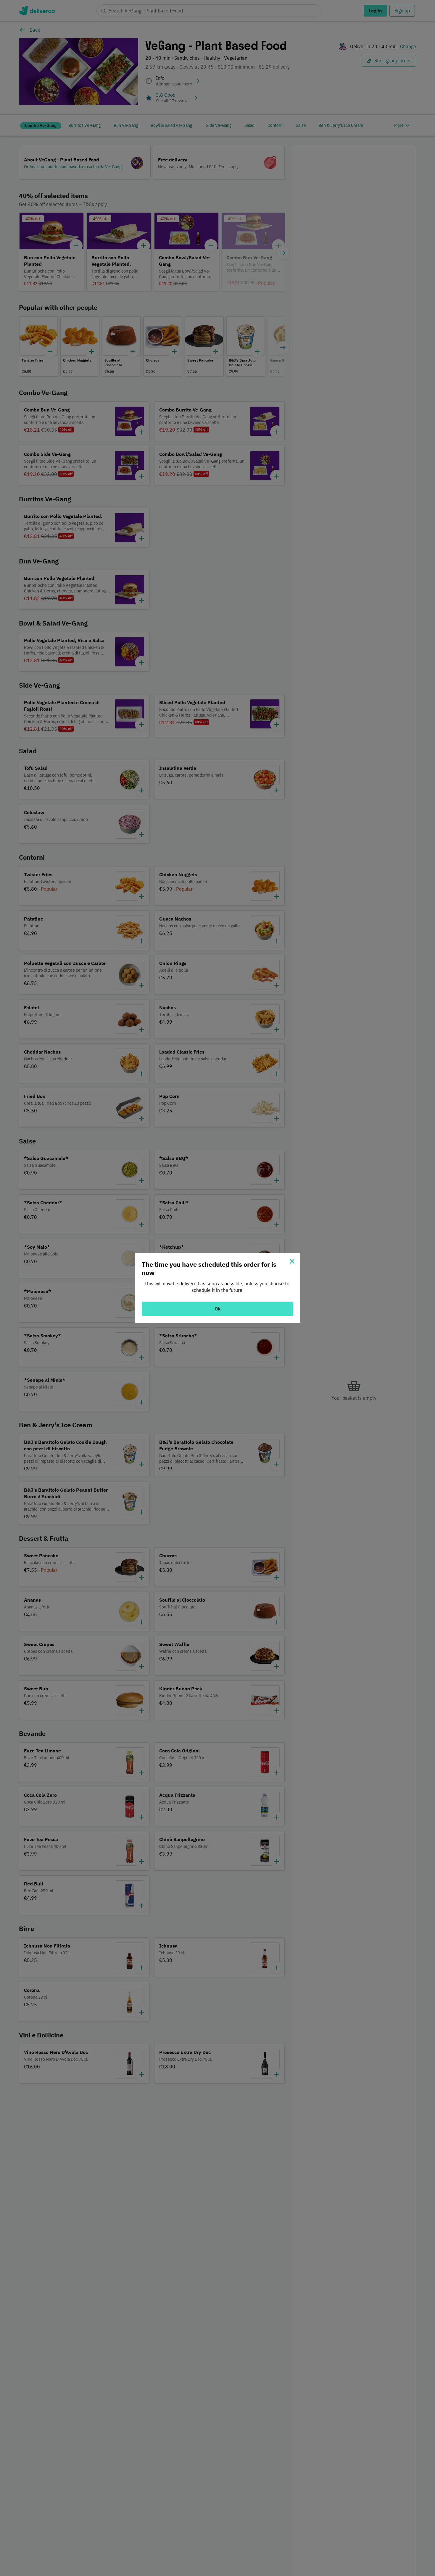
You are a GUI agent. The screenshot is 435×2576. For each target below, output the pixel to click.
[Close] (292, 1261)
